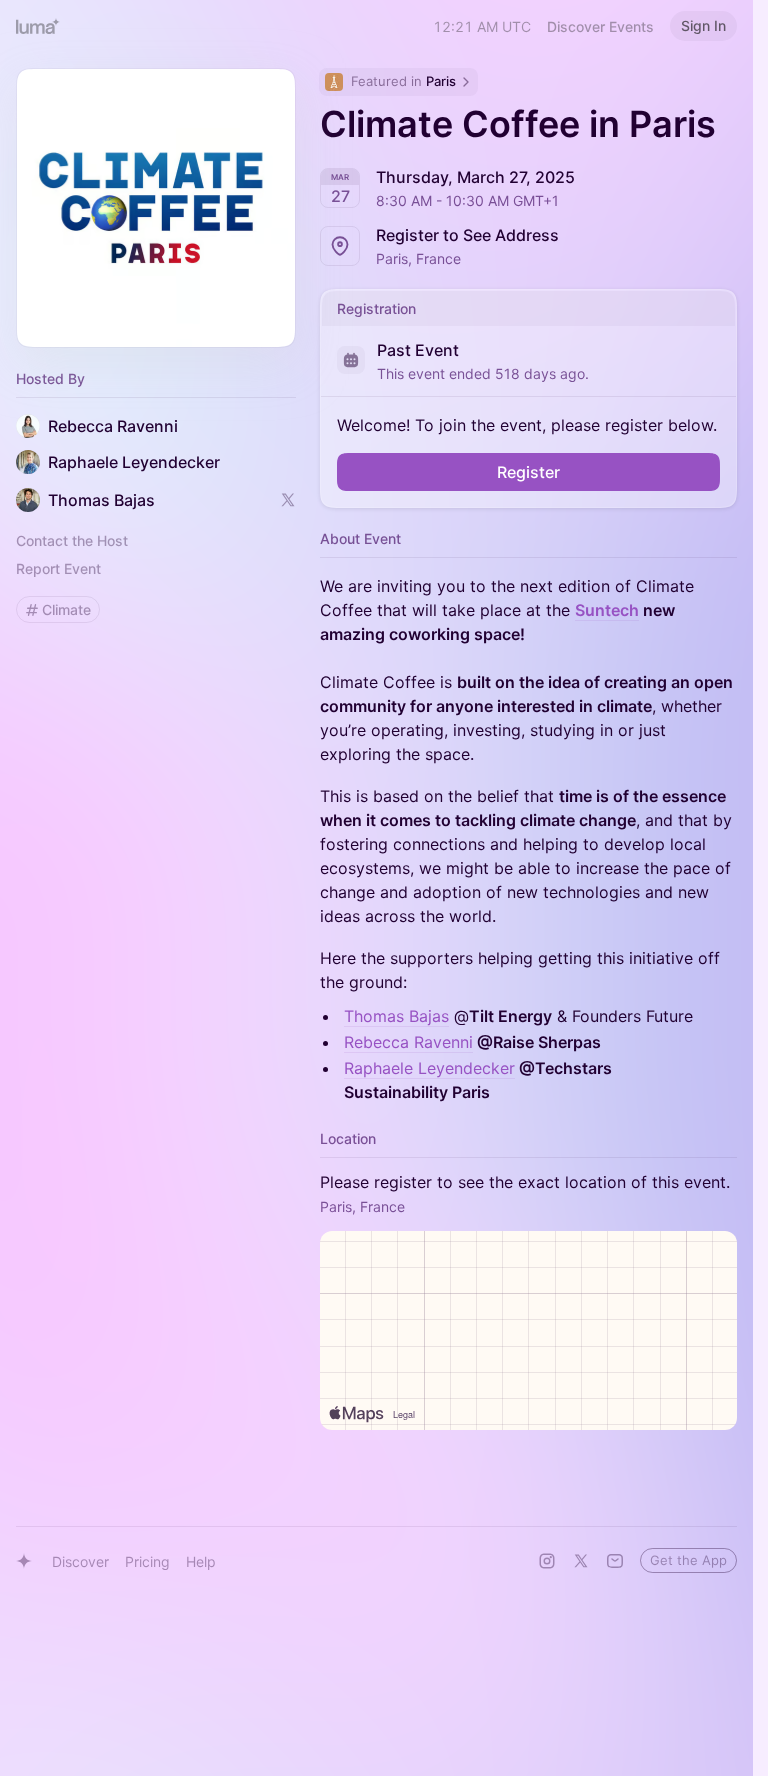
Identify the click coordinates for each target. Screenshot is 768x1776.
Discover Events (600, 26)
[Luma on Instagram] (547, 1561)
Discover (80, 1561)
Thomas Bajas (396, 1016)
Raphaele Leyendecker (429, 1068)
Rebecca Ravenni (408, 1042)
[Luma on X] (581, 1561)
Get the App (688, 1560)
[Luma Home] (38, 26)
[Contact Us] (615, 1561)
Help (201, 1561)
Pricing (147, 1561)
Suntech (607, 610)
